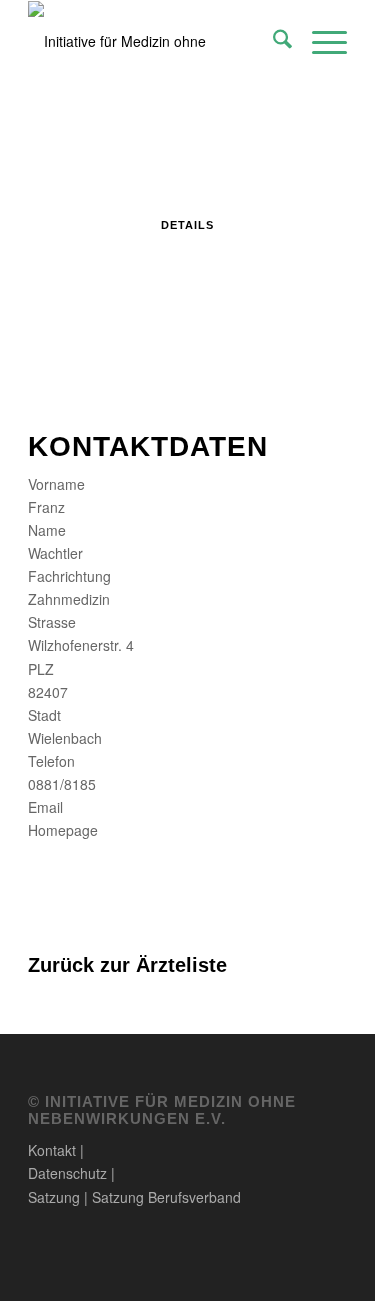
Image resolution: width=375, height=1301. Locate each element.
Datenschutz (67, 1173)
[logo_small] (155, 41)
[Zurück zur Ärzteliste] (33, 942)
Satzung (54, 1197)
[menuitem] (272, 41)
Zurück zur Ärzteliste (127, 965)
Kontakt (52, 1150)
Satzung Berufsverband (166, 1197)
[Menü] (319, 41)
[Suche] (272, 41)
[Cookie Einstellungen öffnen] (36, 1275)
